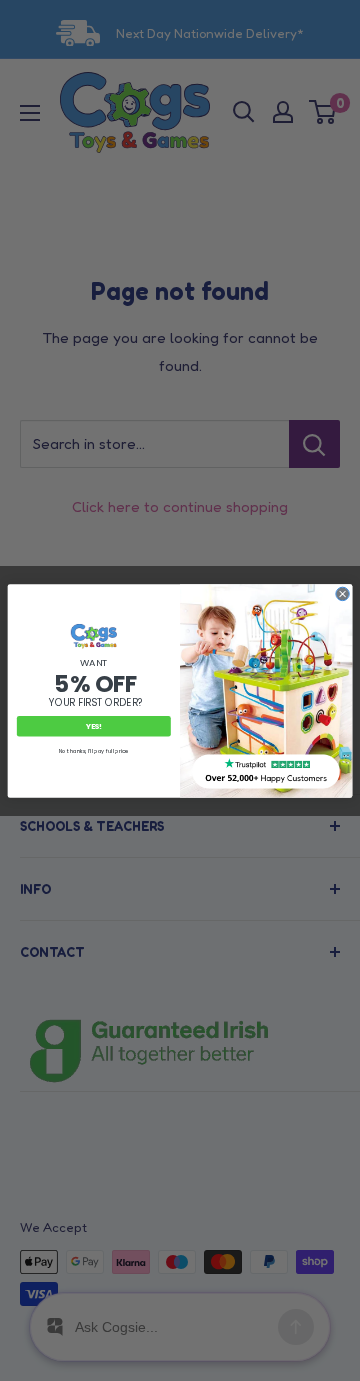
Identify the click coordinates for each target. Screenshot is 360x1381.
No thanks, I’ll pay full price (94, 751)
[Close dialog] (342, 593)
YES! (94, 725)
